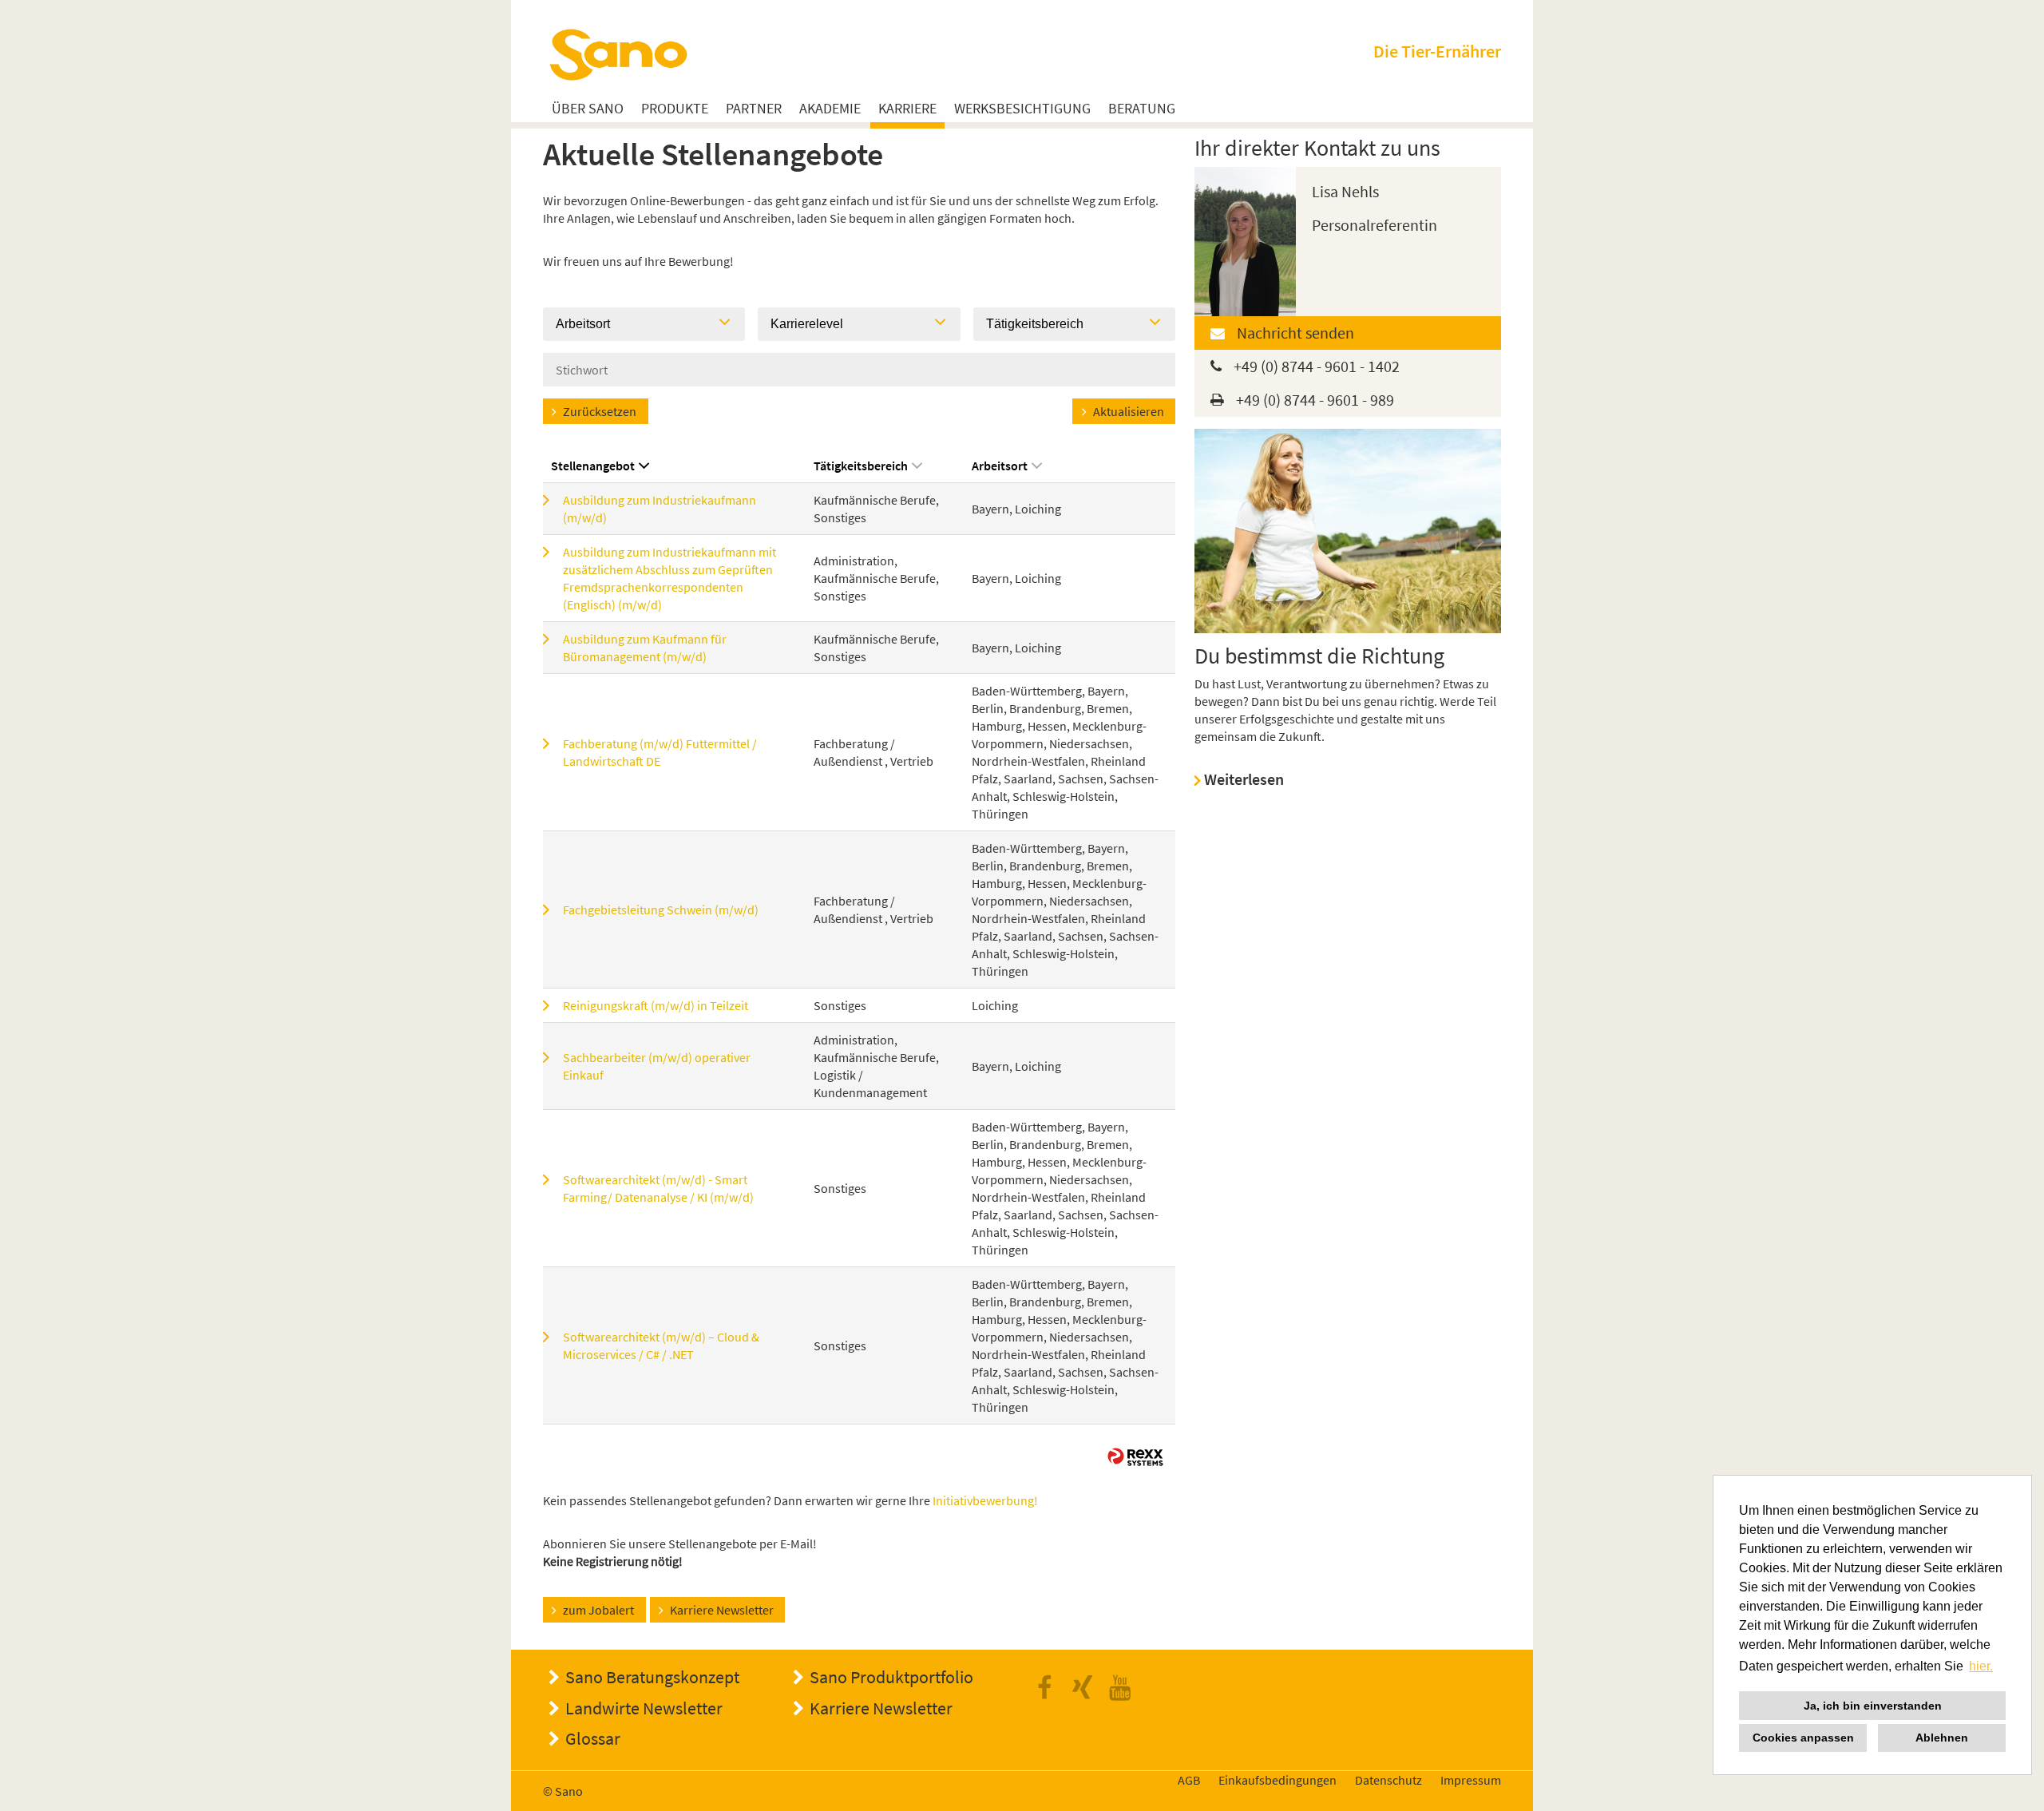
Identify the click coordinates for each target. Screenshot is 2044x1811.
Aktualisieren (1129, 411)
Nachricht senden (1295, 333)
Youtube (1124, 1688)
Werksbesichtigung (1022, 109)
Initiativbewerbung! (985, 1500)
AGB (1189, 1780)
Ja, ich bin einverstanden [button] (1873, 1706)
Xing (1087, 1688)
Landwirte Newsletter (644, 1708)
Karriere (907, 109)
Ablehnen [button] (1942, 1738)
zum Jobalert (598, 1610)
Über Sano (588, 109)
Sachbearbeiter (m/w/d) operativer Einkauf (657, 1066)
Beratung (1142, 109)
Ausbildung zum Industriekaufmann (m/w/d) (660, 509)
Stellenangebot (593, 466)
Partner (754, 109)
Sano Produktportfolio (891, 1677)
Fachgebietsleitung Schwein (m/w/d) (661, 909)
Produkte (675, 109)
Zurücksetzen (600, 411)
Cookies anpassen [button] (1803, 1738)
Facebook (1049, 1688)
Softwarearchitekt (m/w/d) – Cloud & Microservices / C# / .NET (661, 1345)
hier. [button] (1981, 1666)
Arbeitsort (1000, 466)
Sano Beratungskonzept (652, 1677)
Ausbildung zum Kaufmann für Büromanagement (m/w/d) (645, 648)
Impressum (1471, 1780)
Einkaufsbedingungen (1277, 1780)
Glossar (593, 1738)
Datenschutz (1388, 1780)
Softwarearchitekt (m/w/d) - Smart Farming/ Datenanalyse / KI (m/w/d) (658, 1188)
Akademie (830, 109)
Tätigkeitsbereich (861, 466)
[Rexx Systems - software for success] (1135, 1457)
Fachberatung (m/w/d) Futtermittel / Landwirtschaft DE (660, 752)
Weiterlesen (1244, 779)
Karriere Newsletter (722, 1610)
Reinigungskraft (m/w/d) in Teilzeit (656, 1005)
